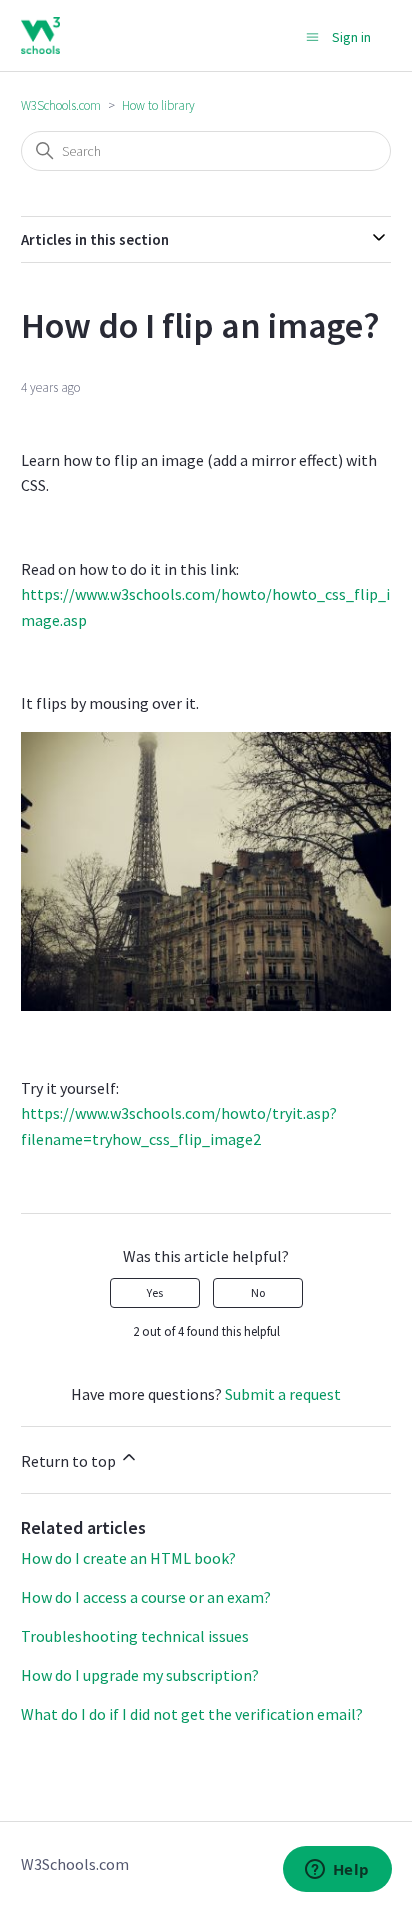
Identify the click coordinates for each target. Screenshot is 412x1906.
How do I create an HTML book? (128, 1558)
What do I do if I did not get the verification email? (192, 1714)
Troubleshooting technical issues (135, 1636)
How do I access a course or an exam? (146, 1597)
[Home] (40, 35)
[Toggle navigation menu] (312, 36)
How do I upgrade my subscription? (140, 1675)
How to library (158, 105)
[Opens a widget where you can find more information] (337, 1871)
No (258, 1292)
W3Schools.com (61, 105)
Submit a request (283, 1394)
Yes (155, 1292)
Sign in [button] (351, 37)
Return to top (70, 1461)
